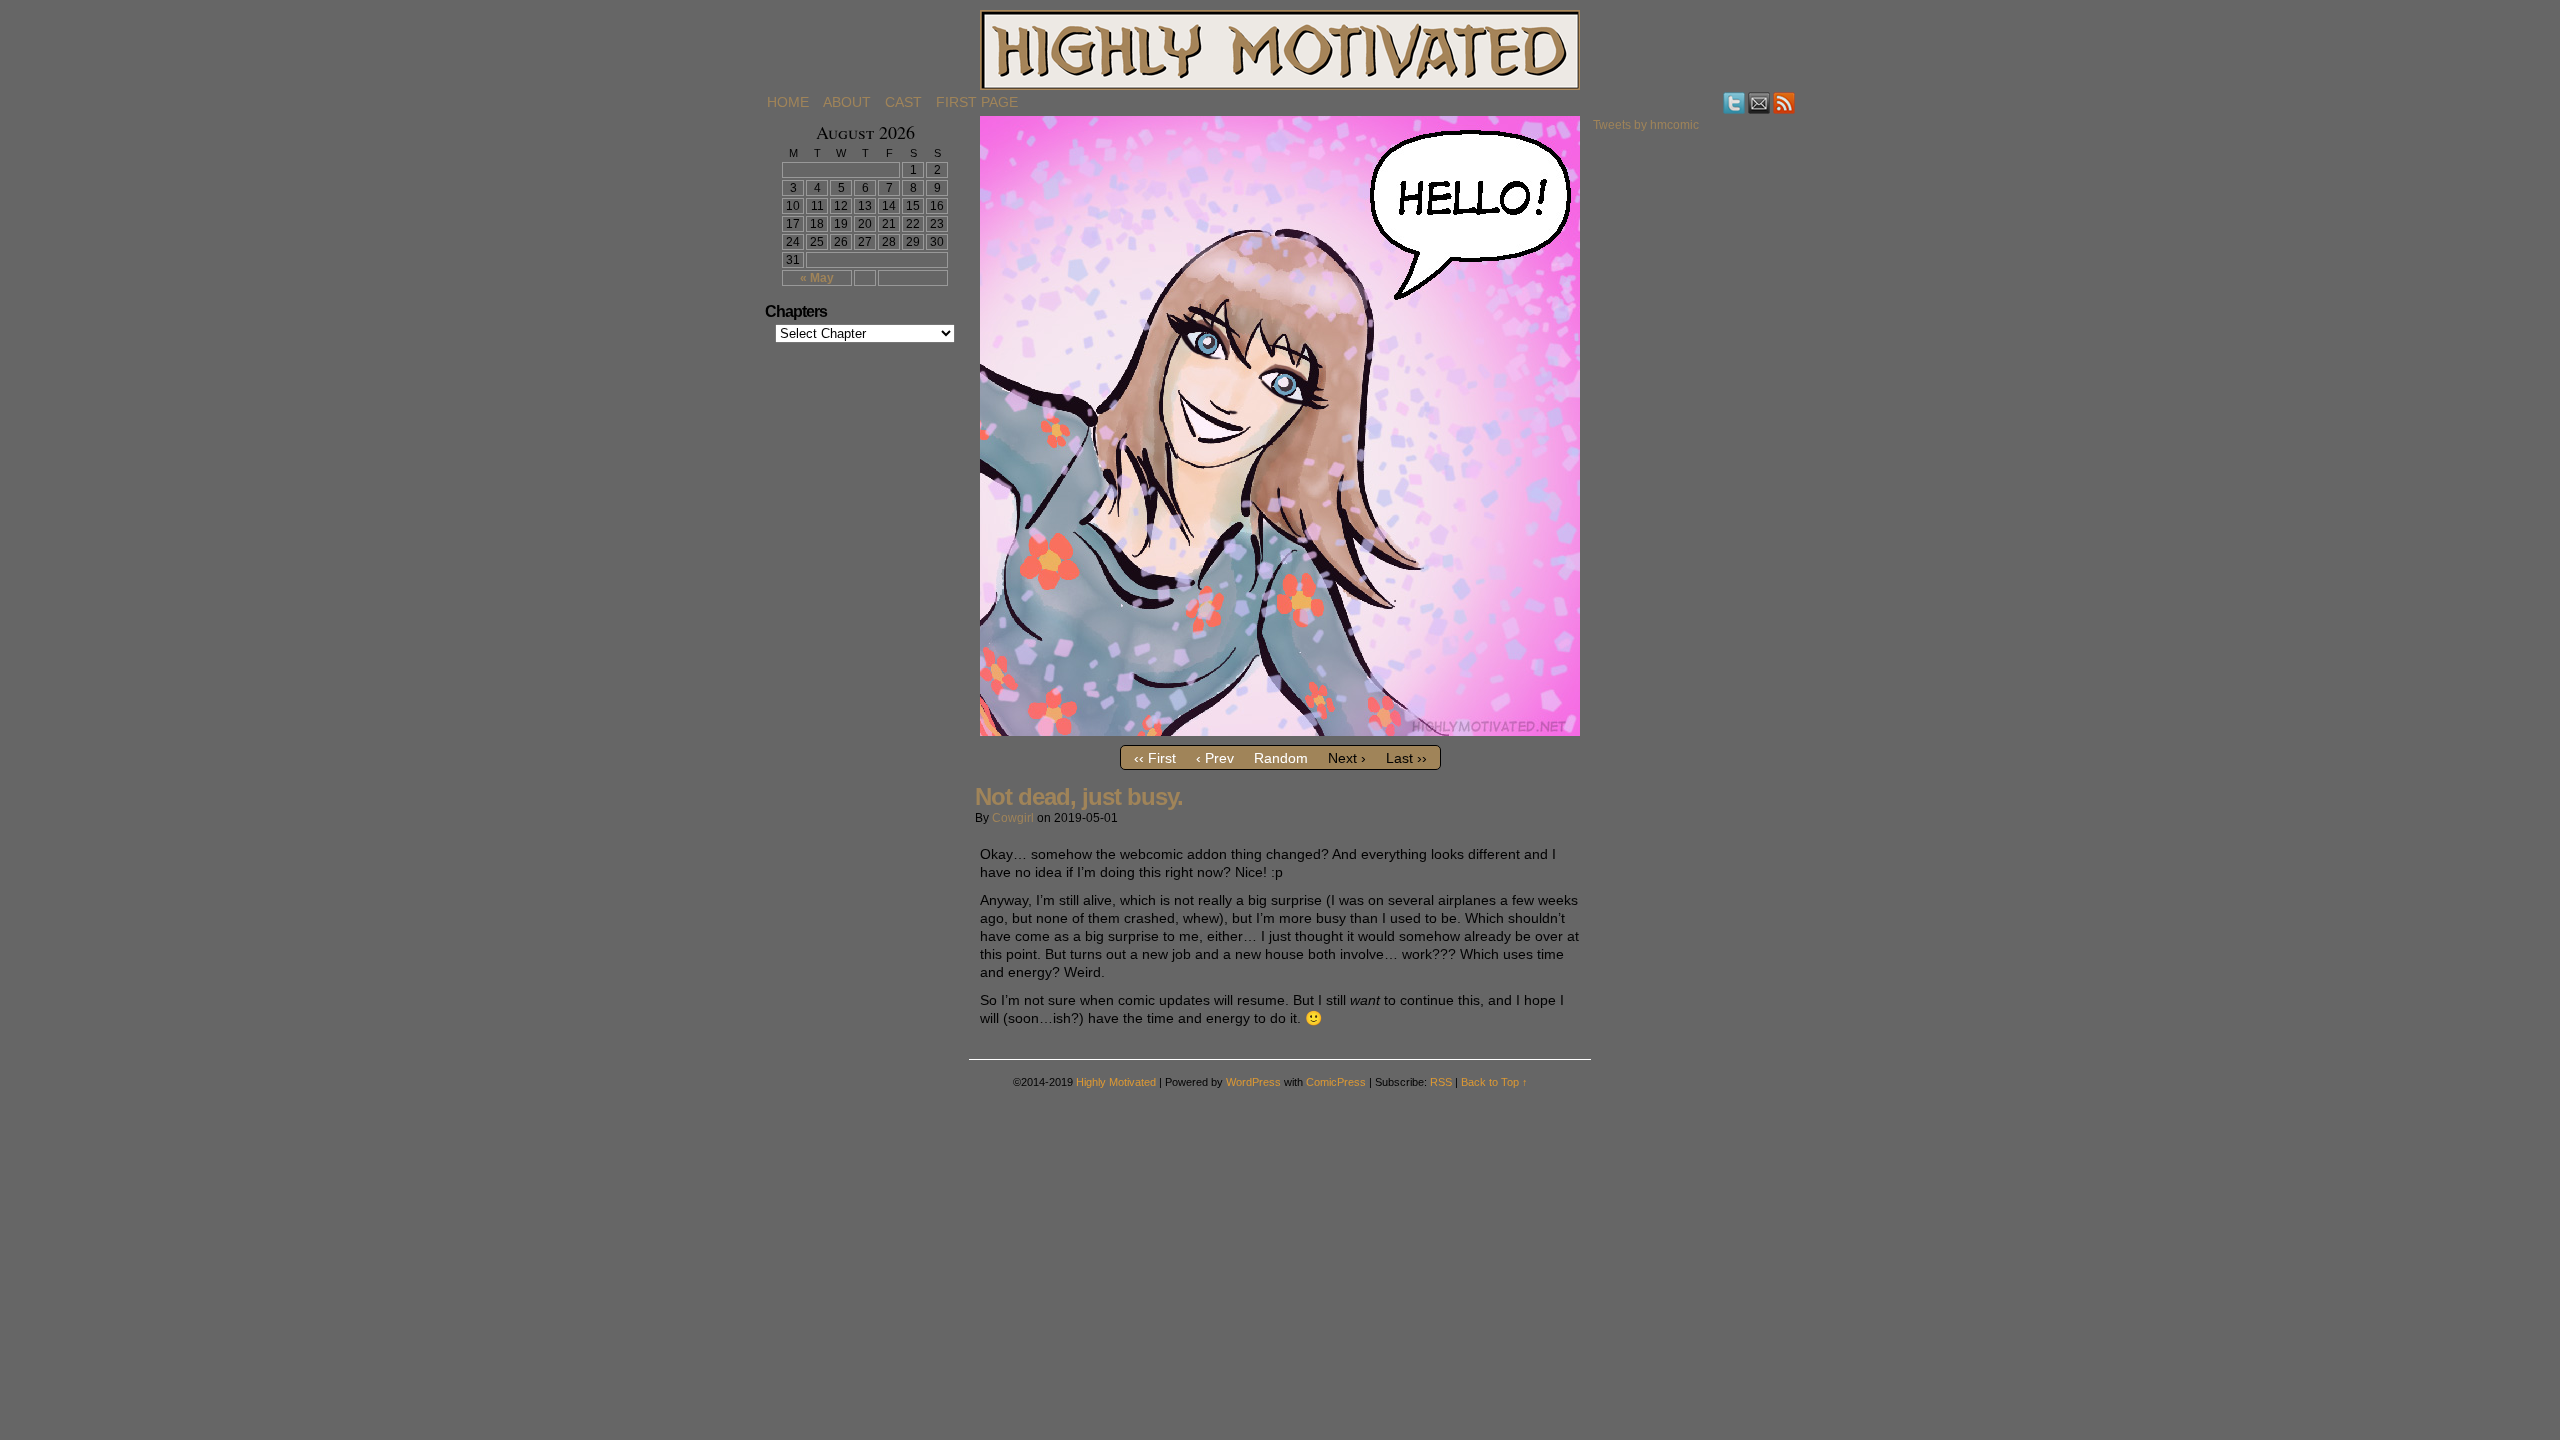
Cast (903, 102)
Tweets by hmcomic (1646, 125)
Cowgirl (1013, 818)
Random (1281, 758)
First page (977, 102)
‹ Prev (1215, 758)
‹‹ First (1155, 758)
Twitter (1734, 102)
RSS (1784, 102)
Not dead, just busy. (1079, 796)
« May (817, 278)
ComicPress (1336, 1082)
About (847, 102)
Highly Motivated (1280, 50)
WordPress (1253, 1082)
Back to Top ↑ (1494, 1082)
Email (1759, 102)
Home (788, 102)
